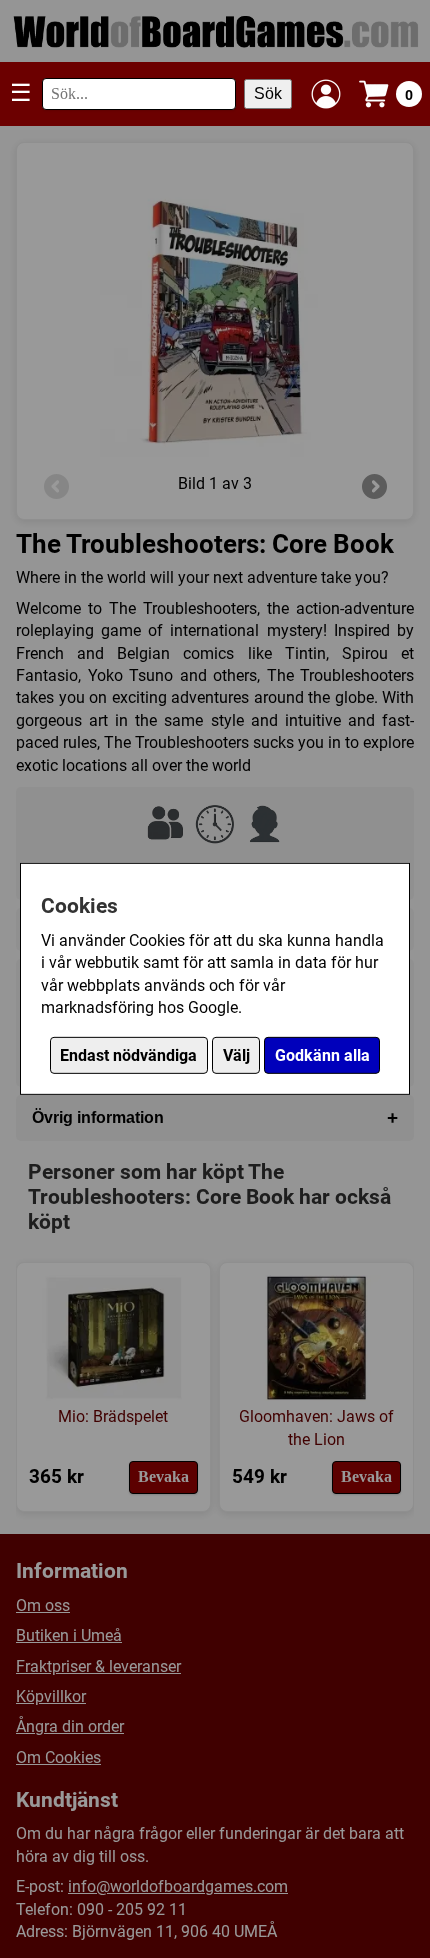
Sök (268, 93)
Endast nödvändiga (128, 1055)
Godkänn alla (322, 1055)
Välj (236, 1055)
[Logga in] (326, 94)
